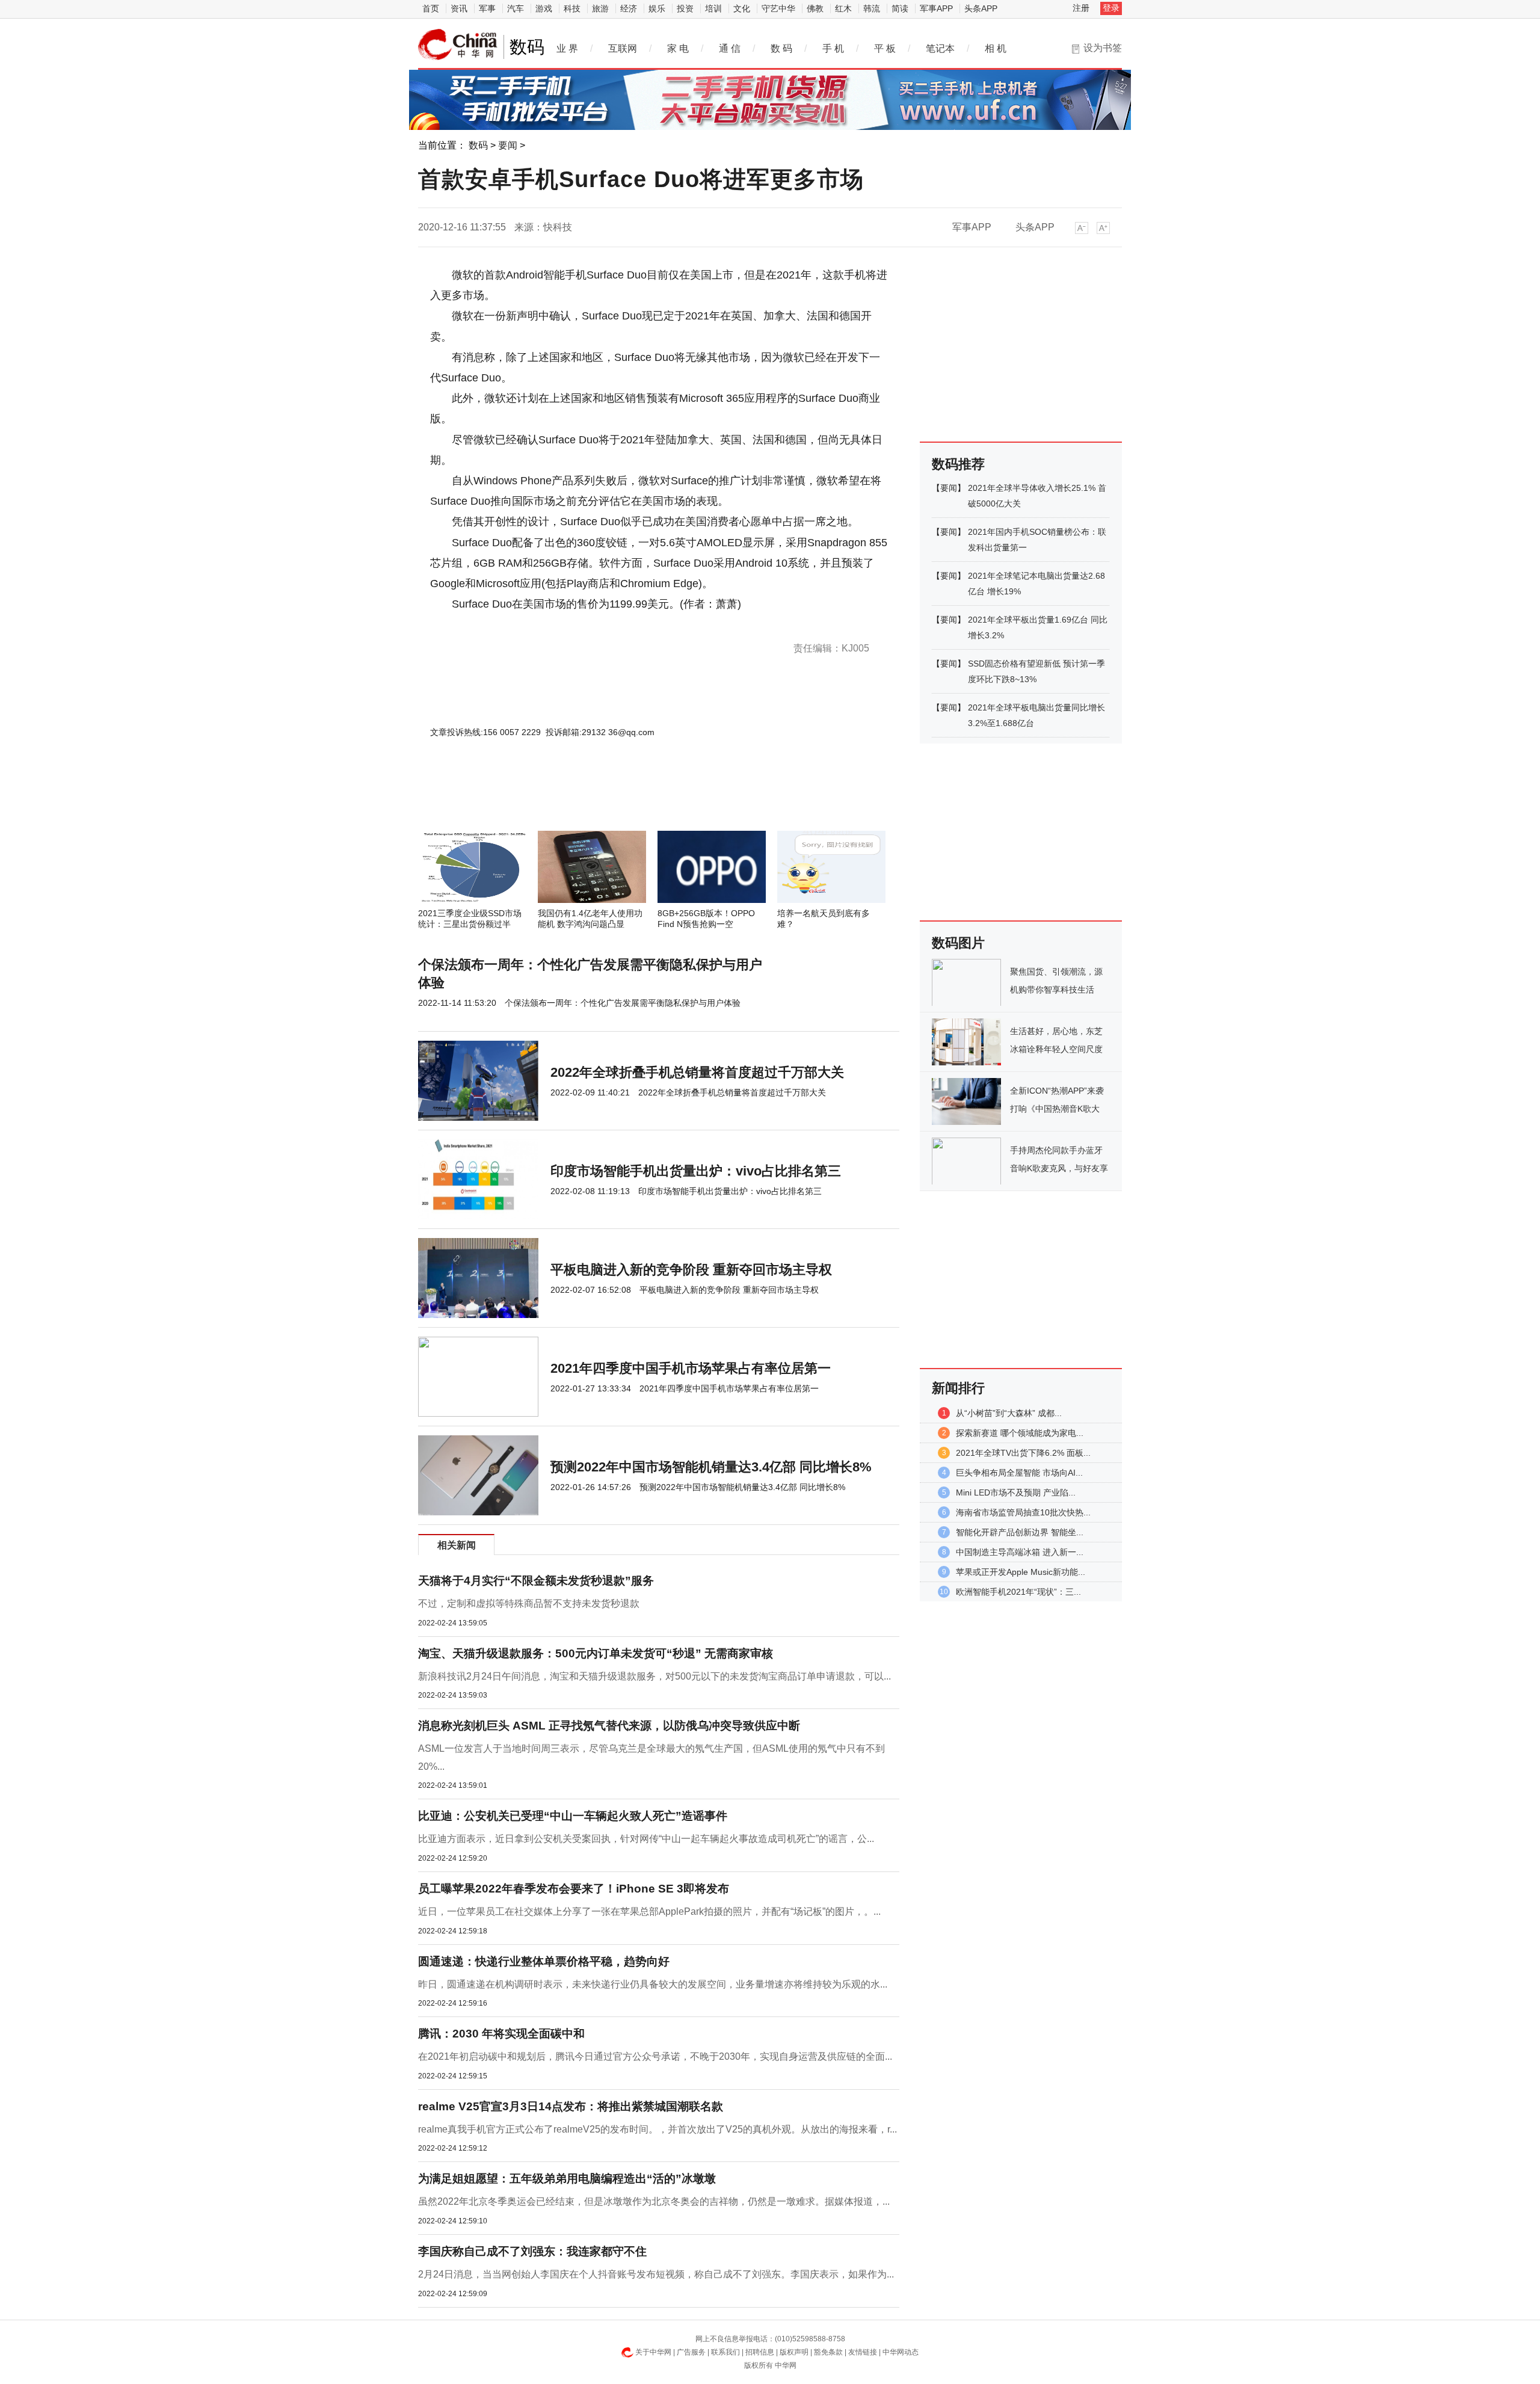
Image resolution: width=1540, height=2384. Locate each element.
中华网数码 (458, 45)
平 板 (885, 48)
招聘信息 (760, 2352)
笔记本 (940, 48)
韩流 (872, 8)
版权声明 (794, 2352)
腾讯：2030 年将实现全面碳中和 (501, 2034)
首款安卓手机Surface (495, 624)
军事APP (936, 8)
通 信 (730, 48)
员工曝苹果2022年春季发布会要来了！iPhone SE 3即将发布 (574, 1889)
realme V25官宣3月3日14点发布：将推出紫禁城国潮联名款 (571, 2106)
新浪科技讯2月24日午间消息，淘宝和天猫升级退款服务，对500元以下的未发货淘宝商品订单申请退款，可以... (654, 1676)
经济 (629, 8)
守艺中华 (778, 8)
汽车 (516, 8)
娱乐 (657, 8)
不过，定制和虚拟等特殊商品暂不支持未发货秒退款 (529, 1603)
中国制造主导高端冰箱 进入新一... (1020, 1552)
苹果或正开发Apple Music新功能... (1021, 1572)
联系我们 (725, 2352)
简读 (900, 8)
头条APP (981, 8)
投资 (685, 8)
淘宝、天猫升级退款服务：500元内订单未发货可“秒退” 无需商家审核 (596, 1653)
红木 (843, 8)
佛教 (815, 8)
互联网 (623, 48)
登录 (1111, 8)
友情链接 (863, 2352)
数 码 (781, 48)
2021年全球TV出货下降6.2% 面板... (1023, 1453)
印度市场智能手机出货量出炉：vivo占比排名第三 (696, 1171)
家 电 (678, 48)
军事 (487, 8)
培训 (713, 8)
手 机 (833, 48)
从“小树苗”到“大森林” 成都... (1009, 1413)
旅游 (600, 8)
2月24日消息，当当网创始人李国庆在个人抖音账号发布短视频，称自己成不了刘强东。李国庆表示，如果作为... (656, 2274)
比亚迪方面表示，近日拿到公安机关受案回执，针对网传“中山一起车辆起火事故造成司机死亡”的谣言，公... (646, 1839)
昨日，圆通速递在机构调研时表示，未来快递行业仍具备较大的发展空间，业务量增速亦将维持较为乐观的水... (653, 1984)
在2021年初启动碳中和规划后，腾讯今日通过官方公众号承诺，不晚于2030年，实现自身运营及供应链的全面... (655, 2056)
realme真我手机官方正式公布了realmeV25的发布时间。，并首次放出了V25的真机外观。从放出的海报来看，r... (658, 2129)
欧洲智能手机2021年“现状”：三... (1018, 1592)
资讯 (459, 8)
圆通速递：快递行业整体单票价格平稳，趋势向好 (544, 1961)
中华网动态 (901, 2352)
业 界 (567, 48)
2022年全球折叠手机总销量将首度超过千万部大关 (697, 1072)
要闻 (508, 145)
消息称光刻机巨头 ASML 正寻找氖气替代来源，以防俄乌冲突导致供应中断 (609, 1726)
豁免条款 (828, 2352)
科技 (572, 8)
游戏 (544, 8)
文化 (742, 8)
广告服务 (691, 2352)
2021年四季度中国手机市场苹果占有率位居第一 (691, 1368)
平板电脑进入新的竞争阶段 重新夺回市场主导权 (691, 1270)
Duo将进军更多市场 (563, 624)
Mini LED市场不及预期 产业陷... (1016, 1492)
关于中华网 (653, 2352)
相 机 (996, 48)
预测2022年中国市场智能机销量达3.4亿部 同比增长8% (711, 1467)
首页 (431, 8)
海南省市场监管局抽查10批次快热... (1023, 1512)
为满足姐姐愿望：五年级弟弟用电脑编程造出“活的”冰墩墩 (567, 2179)
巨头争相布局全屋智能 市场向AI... (1019, 1473)
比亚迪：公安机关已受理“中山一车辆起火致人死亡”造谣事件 (573, 1816)
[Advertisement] (623, 798)
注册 (1081, 8)
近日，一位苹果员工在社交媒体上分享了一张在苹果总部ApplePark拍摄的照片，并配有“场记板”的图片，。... (649, 1911)
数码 (478, 145)
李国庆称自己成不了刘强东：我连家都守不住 (532, 2251)
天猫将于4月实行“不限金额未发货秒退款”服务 (536, 1581)
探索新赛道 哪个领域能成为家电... (1020, 1433)
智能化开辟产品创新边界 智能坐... (1020, 1532)
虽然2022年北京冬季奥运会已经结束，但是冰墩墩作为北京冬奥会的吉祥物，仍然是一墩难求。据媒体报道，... (654, 2201)
